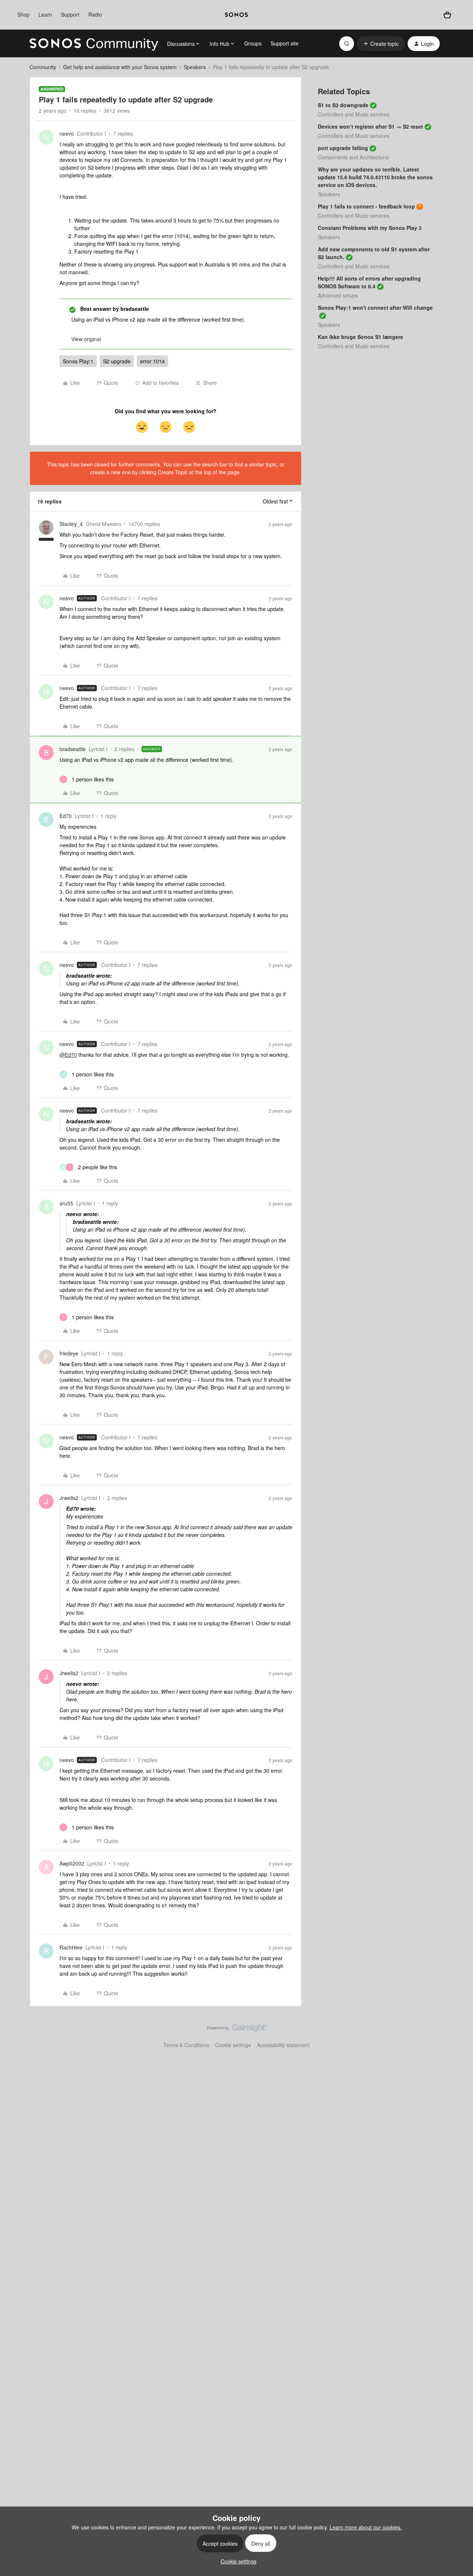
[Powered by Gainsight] (237, 2030)
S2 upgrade (117, 361)
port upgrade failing (343, 148)
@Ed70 (68, 1055)
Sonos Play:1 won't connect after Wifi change (375, 308)
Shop (23, 14)
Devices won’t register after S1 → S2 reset (370, 126)
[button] (381, 44)
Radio (95, 14)
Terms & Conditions (186, 2045)
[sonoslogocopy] (236, 15)
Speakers (195, 67)
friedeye (69, 1353)
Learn (45, 14)
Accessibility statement (283, 2045)
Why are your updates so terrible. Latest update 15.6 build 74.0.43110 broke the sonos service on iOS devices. (375, 177)
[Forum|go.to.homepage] (94, 44)
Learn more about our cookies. (366, 2527)
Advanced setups (338, 295)
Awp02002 (72, 1863)
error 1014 (152, 361)
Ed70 (66, 816)
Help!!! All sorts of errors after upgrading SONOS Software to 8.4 (369, 282)
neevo (67, 133)
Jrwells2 (69, 1498)
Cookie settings (233, 2045)
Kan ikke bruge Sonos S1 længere (360, 337)
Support (70, 14)
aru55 (66, 1203)
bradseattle (73, 749)
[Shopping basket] (447, 15)
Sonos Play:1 (78, 361)
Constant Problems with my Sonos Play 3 (370, 228)
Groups (253, 43)
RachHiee (71, 1947)
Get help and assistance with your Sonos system (120, 67)
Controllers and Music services (354, 114)
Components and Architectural (353, 157)
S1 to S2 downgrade (343, 105)
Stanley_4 (71, 524)
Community (43, 67)
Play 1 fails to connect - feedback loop (366, 206)
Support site (285, 43)
